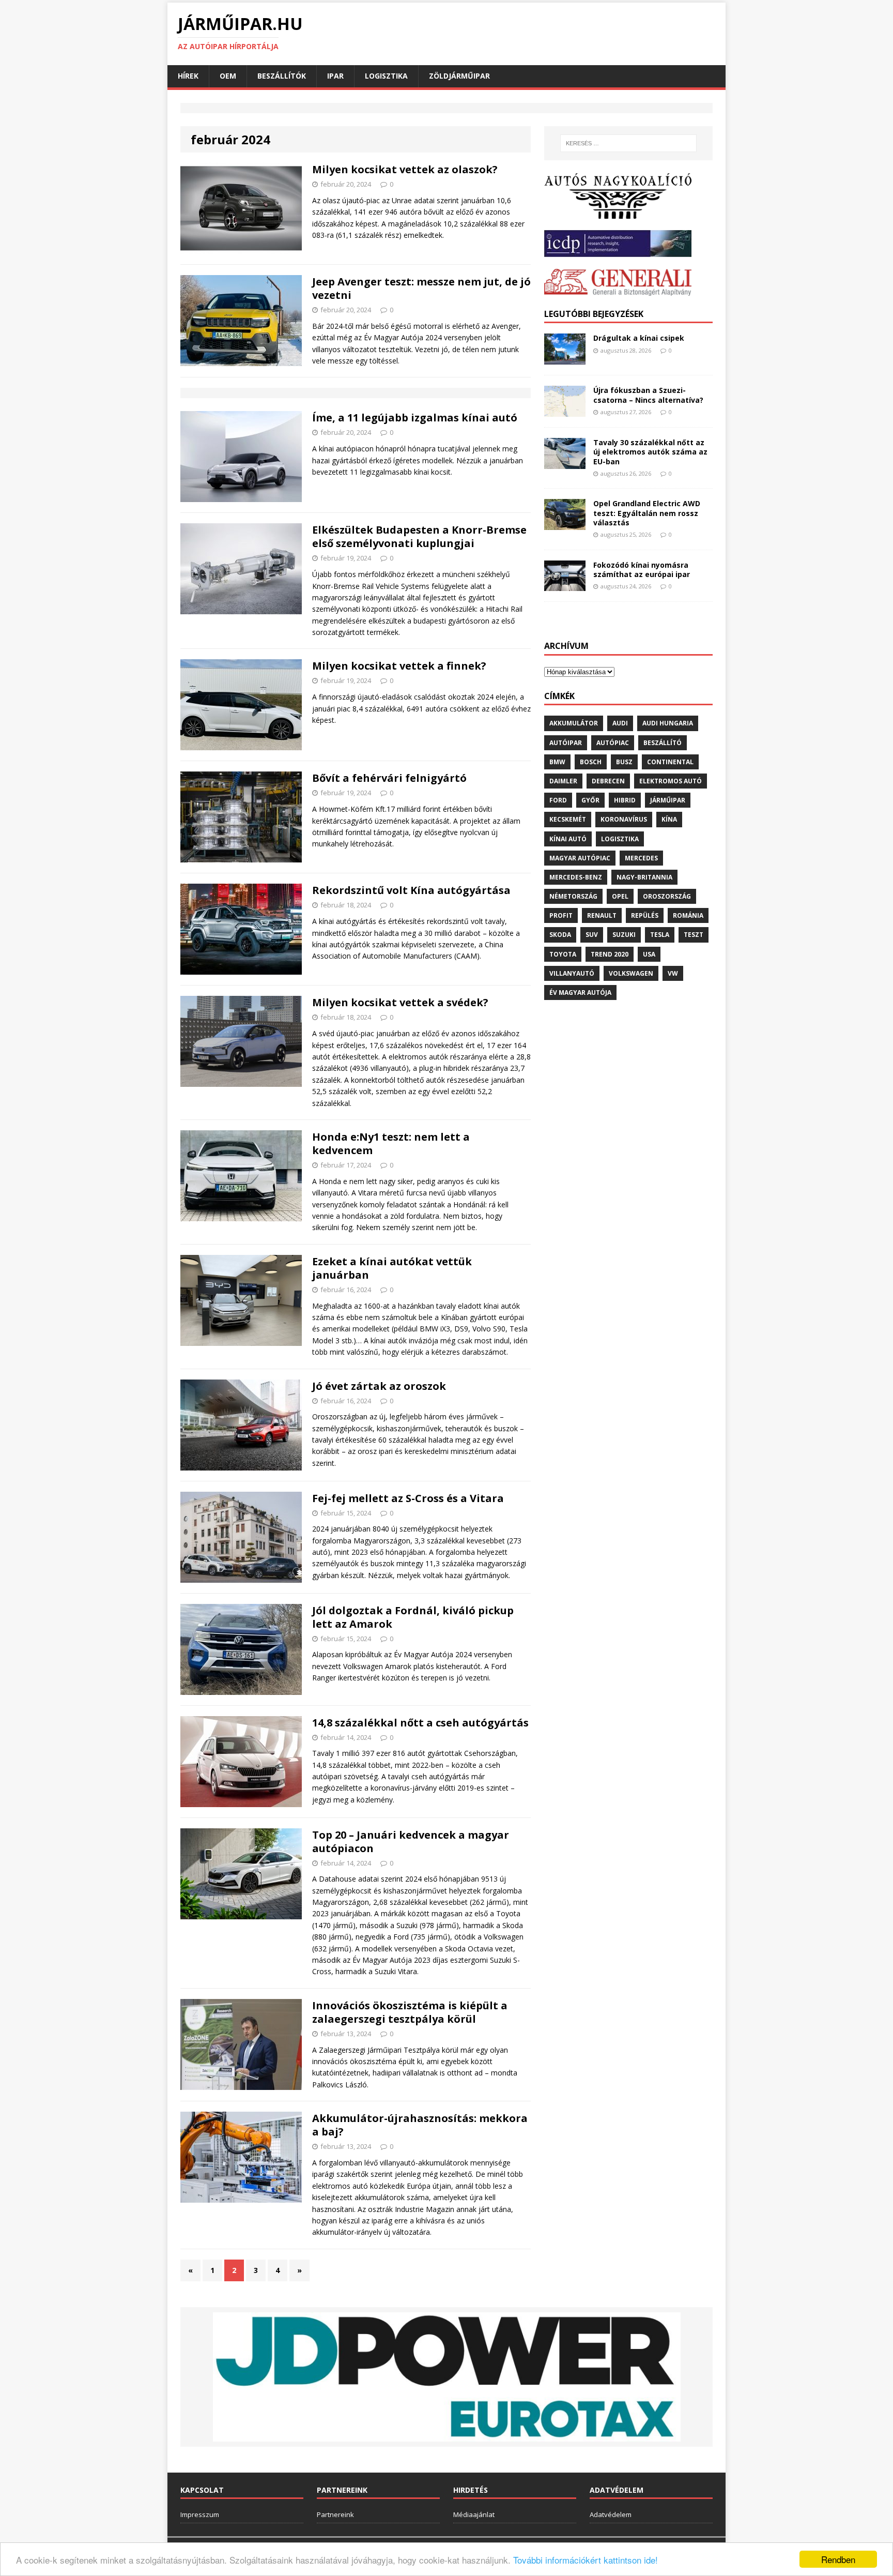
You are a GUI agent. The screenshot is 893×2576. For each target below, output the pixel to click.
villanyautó (572, 973)
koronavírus (624, 819)
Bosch (591, 762)
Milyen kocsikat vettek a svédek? (400, 1002)
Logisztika (386, 76)
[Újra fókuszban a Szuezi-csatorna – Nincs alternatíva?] (565, 411)
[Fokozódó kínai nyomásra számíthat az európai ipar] (565, 585)
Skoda (560, 935)
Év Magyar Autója (580, 992)
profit (561, 915)
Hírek (188, 76)
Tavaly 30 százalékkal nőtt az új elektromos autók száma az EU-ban (650, 452)
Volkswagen (631, 973)
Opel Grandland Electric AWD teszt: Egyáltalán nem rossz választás (647, 513)
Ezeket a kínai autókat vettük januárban (392, 1268)
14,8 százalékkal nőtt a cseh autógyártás (420, 1723)
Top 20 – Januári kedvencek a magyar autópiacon (411, 1842)
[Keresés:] (628, 143)
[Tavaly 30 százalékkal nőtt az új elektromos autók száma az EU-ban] (565, 463)
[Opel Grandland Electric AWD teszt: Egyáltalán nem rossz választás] (565, 524)
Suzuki (624, 935)
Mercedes (641, 858)
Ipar (335, 76)
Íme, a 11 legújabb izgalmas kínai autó (415, 418)
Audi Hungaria (668, 723)
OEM (228, 76)
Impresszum (200, 2514)
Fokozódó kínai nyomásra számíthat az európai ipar (642, 570)
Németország (573, 896)
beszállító (663, 743)
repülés (645, 915)
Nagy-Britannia (644, 877)
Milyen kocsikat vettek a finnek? (399, 666)
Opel (620, 896)
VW (673, 973)
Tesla (660, 935)
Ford (558, 800)
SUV (592, 935)
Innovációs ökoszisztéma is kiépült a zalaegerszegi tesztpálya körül (410, 2012)
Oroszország (667, 896)
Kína (669, 819)
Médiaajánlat (474, 2514)
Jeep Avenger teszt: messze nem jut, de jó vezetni (421, 288)
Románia (688, 915)
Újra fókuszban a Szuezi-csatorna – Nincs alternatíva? (648, 395)
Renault (602, 915)
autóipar (566, 743)
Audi (620, 723)
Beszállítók (282, 76)
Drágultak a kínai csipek (639, 338)
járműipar (668, 800)
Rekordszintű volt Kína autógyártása (411, 890)
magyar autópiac (580, 858)
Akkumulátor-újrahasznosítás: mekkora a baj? (420, 2125)
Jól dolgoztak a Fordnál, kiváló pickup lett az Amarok (413, 1617)
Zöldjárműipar (459, 76)
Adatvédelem (611, 2514)
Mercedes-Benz (576, 877)
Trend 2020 (610, 954)
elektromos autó (671, 781)
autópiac (613, 743)
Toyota (563, 954)
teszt (694, 935)
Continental (670, 762)
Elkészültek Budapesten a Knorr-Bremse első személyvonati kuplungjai (419, 536)
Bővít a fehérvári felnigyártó (389, 778)
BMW (557, 762)
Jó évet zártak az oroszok (379, 1386)
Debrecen (608, 781)
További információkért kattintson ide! (586, 2560)
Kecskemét (568, 819)
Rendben (838, 2559)
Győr (590, 800)
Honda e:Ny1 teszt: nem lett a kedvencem (391, 1143)
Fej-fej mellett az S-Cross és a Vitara (408, 1498)
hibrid (625, 800)
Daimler (563, 781)
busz (624, 762)
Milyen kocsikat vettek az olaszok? (405, 169)
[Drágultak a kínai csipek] (565, 359)
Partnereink (335, 2514)
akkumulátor (574, 723)
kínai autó (568, 839)
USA (649, 954)
